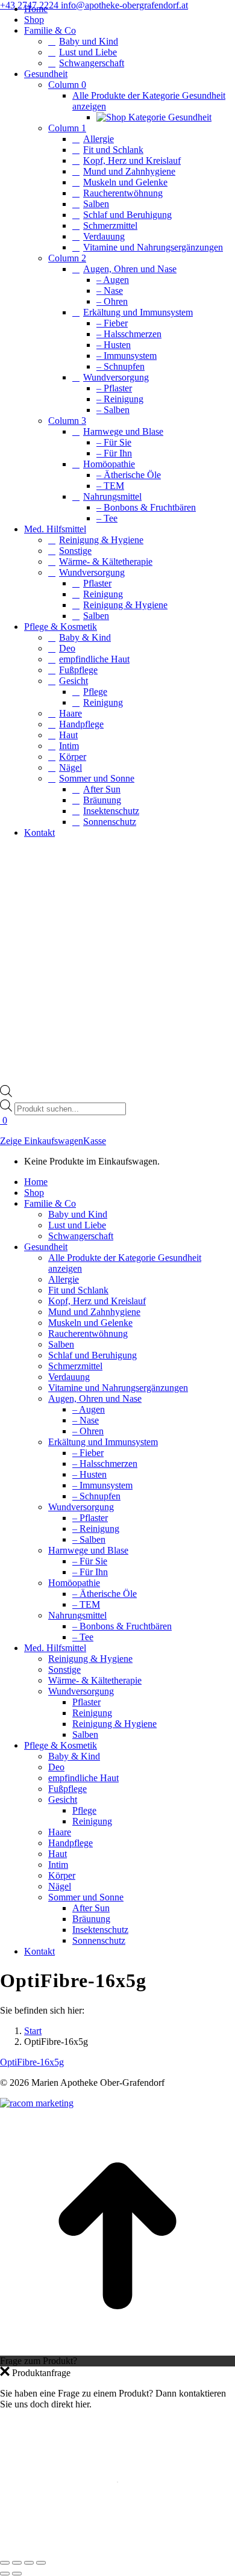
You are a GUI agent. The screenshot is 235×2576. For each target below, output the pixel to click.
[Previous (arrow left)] (5, 2574)
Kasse (95, 1141)
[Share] (17, 2563)
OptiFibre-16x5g (32, 2062)
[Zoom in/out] (41, 2563)
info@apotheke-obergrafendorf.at (124, 5)
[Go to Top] (117, 2350)
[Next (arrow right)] (17, 2574)
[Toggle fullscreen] (29, 2563)
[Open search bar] (6, 1094)
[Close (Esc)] (5, 2563)
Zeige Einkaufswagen (42, 1141)
